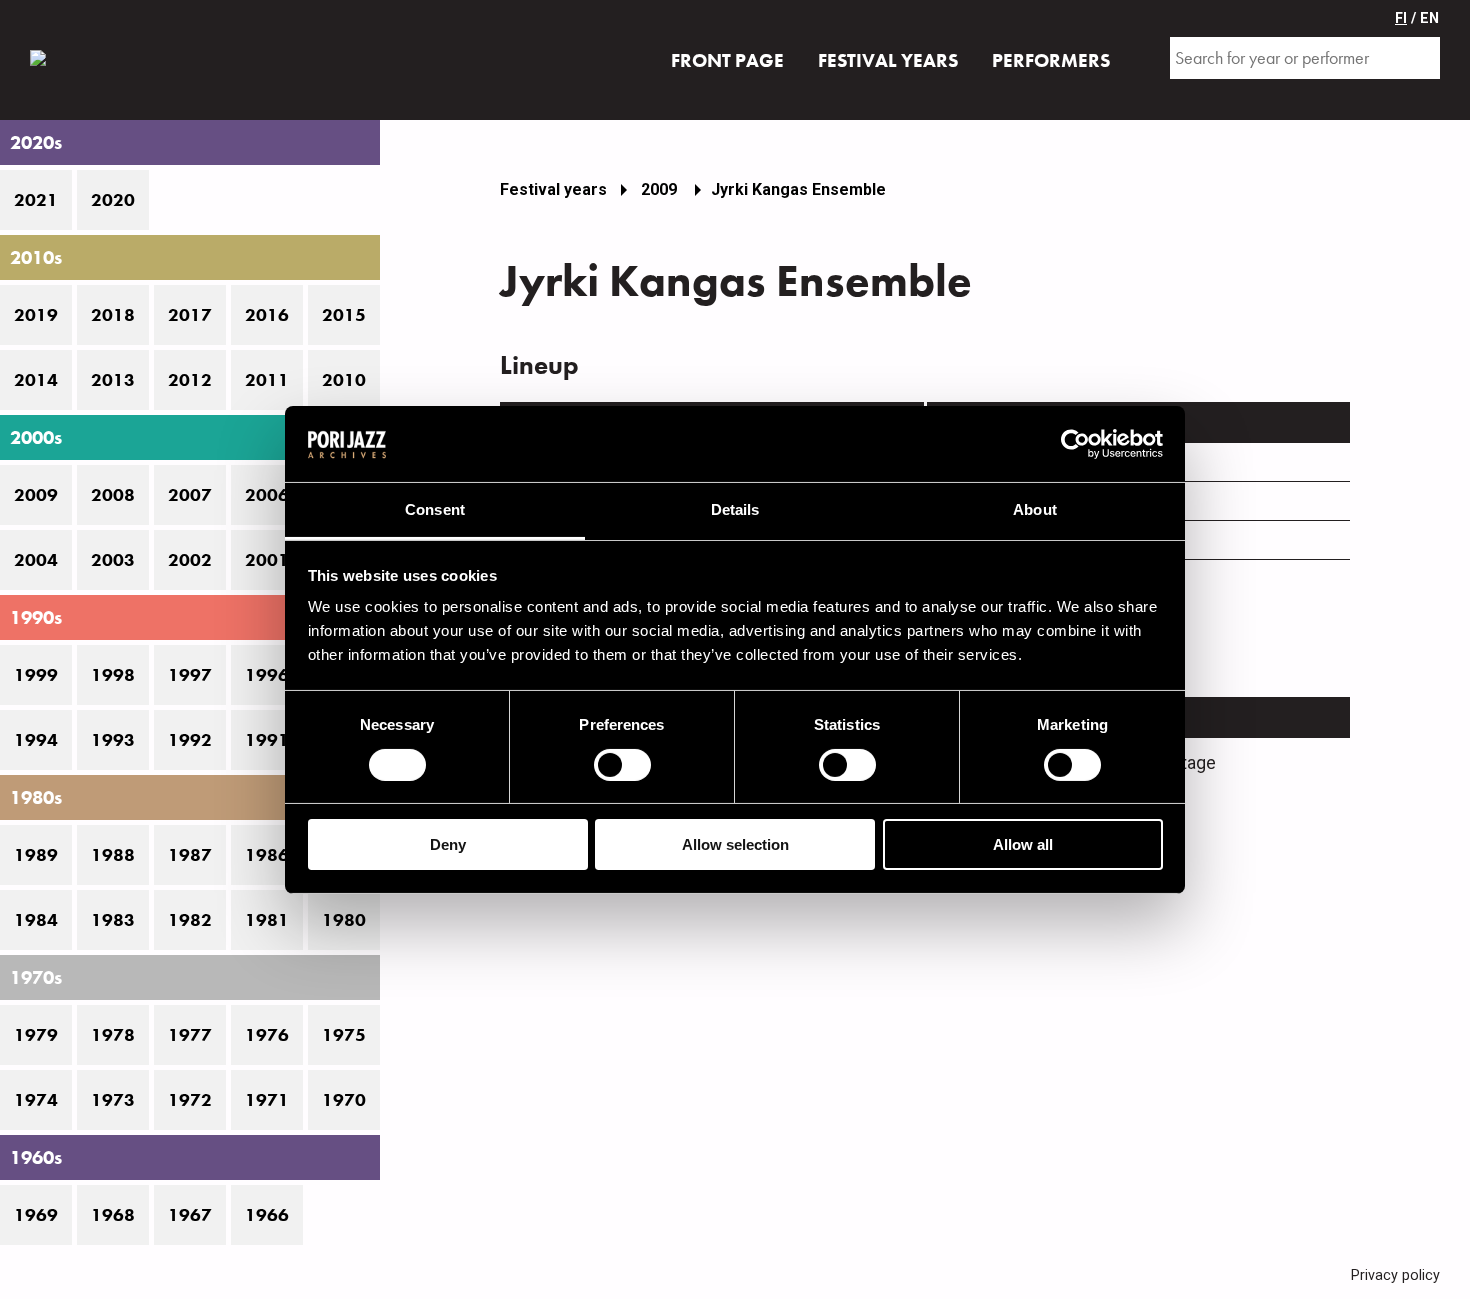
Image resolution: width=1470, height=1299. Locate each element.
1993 (113, 740)
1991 (267, 740)
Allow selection (735, 844)
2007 (190, 495)
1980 (344, 920)
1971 (267, 1100)
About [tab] (1035, 509)
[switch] (622, 765)
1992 (190, 740)
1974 (36, 1100)
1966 (267, 1215)
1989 (36, 855)
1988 (113, 855)
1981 (267, 920)
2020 (113, 200)
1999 (36, 675)
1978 (113, 1035)
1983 (113, 920)
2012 (190, 380)
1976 (267, 1035)
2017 (190, 315)
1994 (36, 740)
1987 (190, 855)
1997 (190, 675)
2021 (36, 200)
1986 (267, 855)
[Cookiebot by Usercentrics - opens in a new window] (1075, 444)
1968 (113, 1215)
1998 (113, 675)
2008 (113, 495)
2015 (344, 315)
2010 (344, 380)
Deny (448, 844)
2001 (267, 560)
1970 (344, 1100)
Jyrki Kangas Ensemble (798, 189)
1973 (113, 1100)
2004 (36, 560)
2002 (190, 560)
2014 (36, 380)
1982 (190, 920)
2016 (267, 315)
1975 (344, 1035)
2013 (113, 380)
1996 (267, 675)
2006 (267, 495)
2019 (36, 315)
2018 (113, 315)
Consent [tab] (435, 509)
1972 (190, 1100)
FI (1401, 18)
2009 (36, 495)
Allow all (1023, 844)
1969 (36, 1215)
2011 (267, 380)
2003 (113, 560)
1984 (36, 920)
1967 (190, 1215)
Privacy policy (1395, 1275)
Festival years (553, 189)
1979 (36, 1035)
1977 (190, 1035)
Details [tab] (735, 509)
